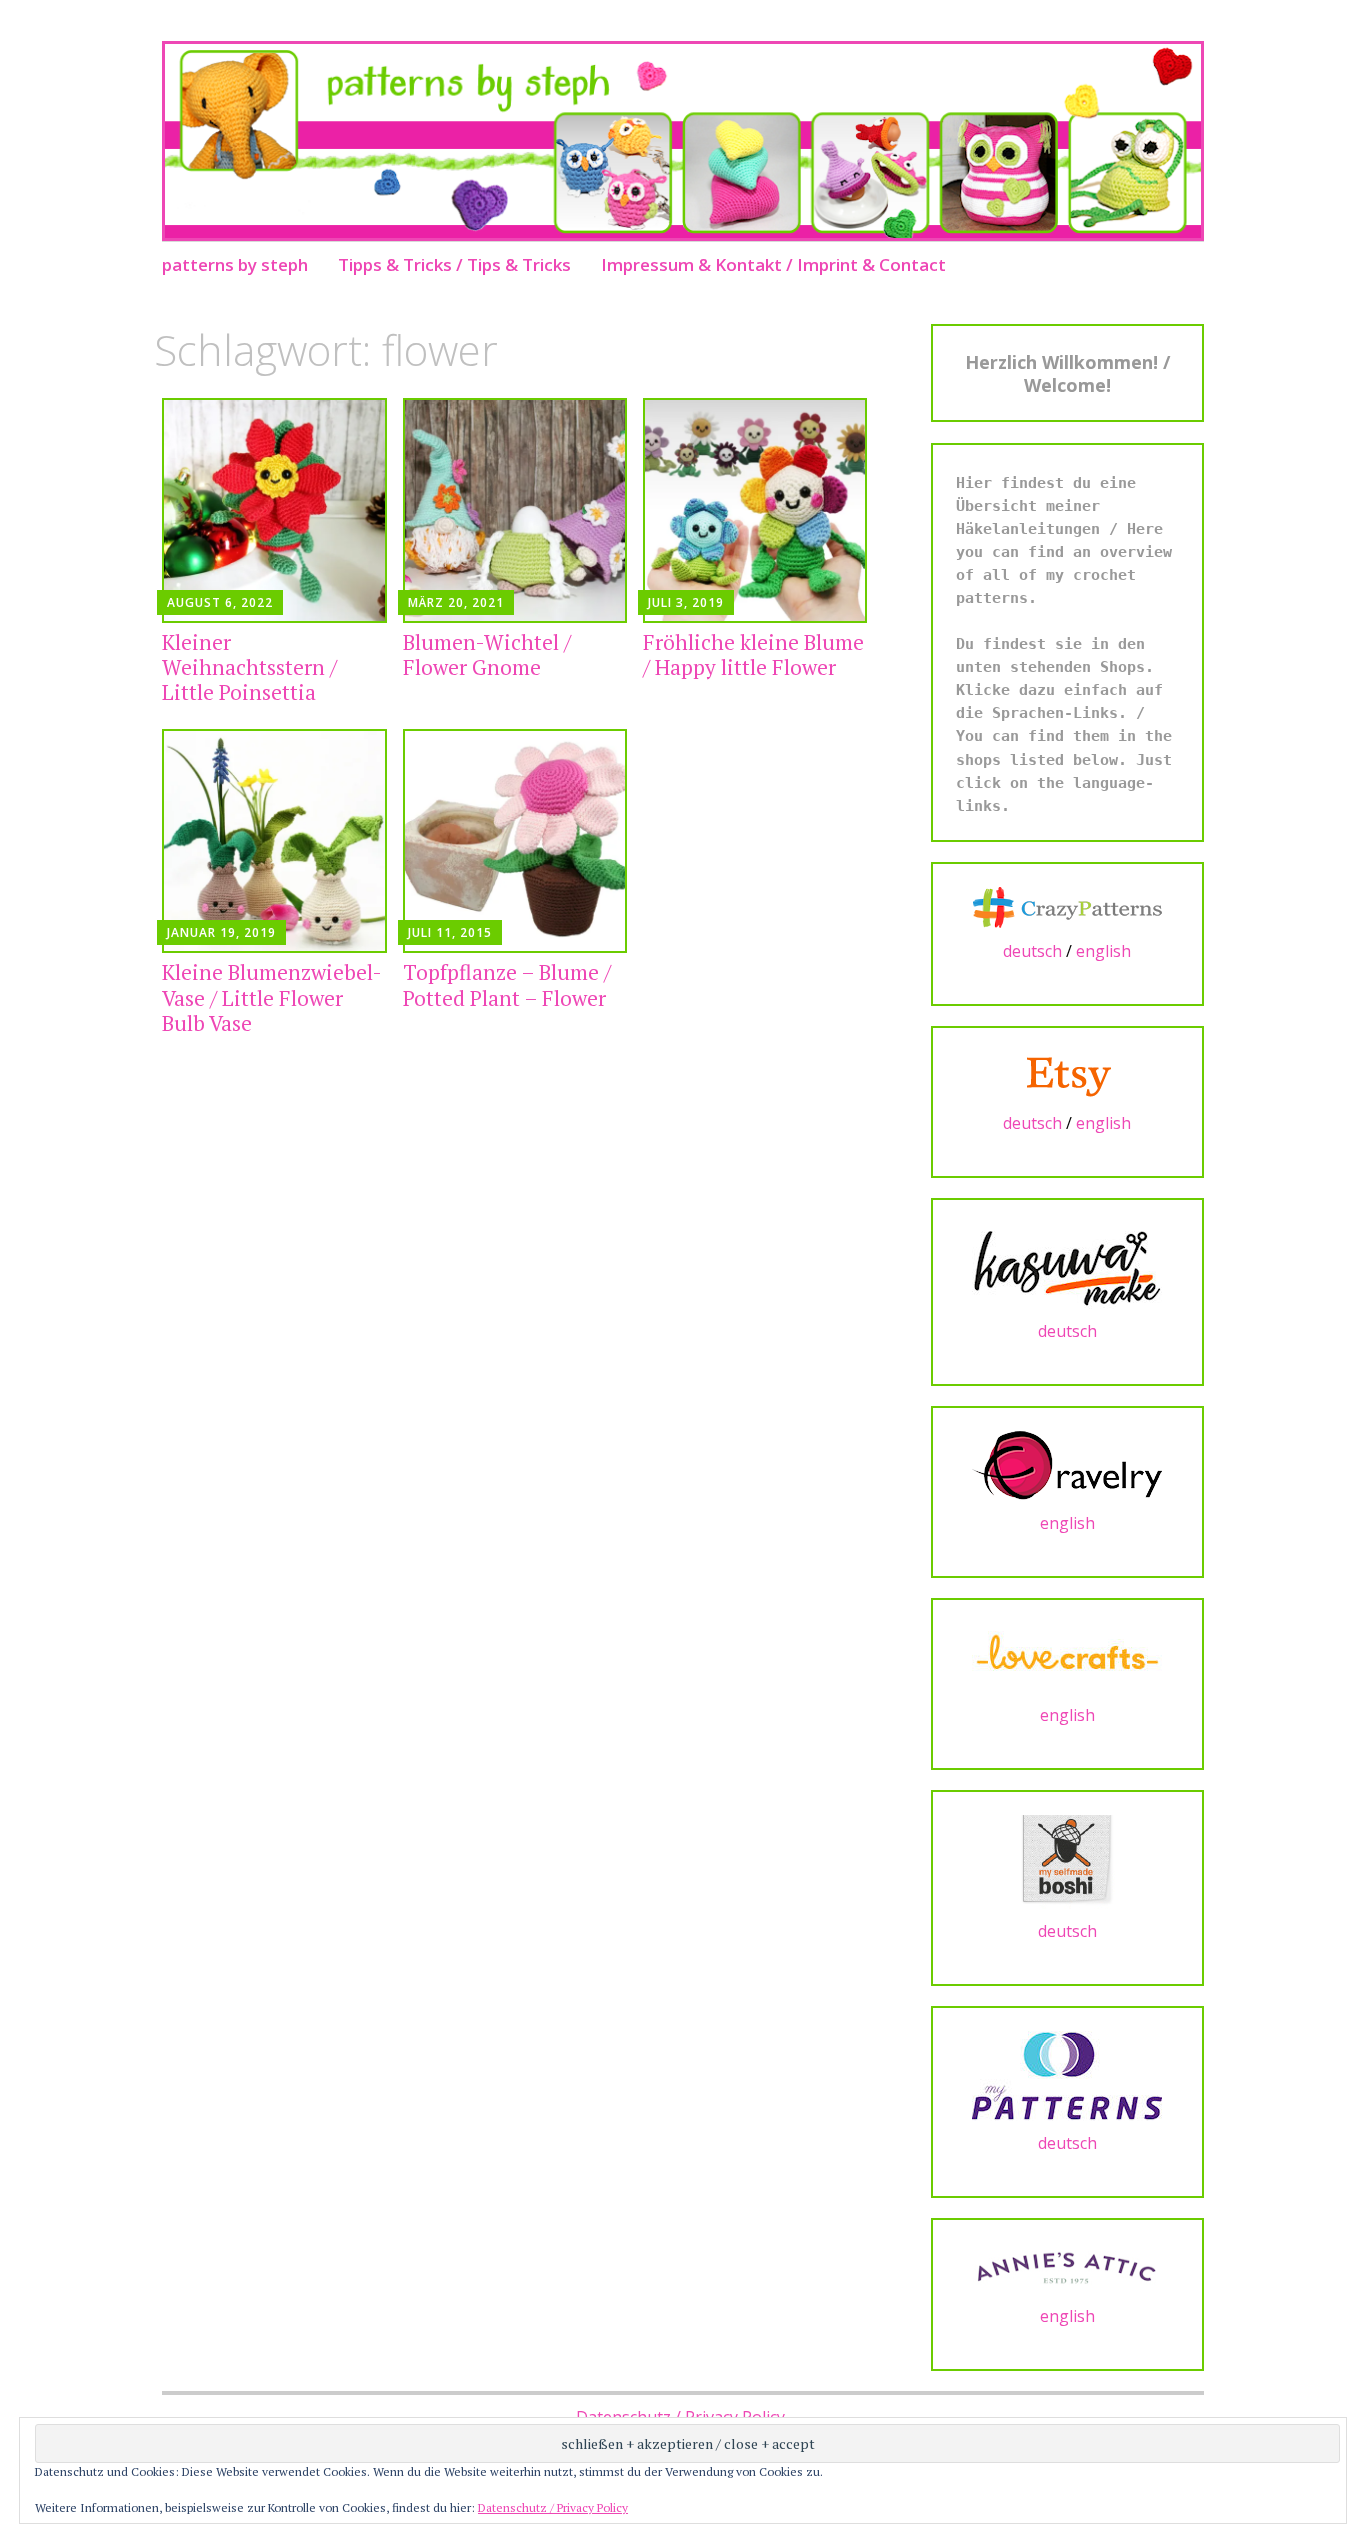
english (1103, 951)
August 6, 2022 (220, 602)
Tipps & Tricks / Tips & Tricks (454, 264)
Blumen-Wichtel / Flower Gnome (487, 654)
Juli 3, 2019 (686, 602)
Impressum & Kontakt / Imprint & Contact (773, 264)
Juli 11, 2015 (450, 932)
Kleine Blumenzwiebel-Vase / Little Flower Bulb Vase (272, 997)
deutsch (1032, 951)
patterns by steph (235, 264)
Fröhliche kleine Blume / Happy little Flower (753, 654)
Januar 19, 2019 (221, 932)
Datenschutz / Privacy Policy (553, 2507)
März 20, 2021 (456, 602)
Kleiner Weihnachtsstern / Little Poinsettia (249, 667)
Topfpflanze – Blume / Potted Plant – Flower (507, 984)
